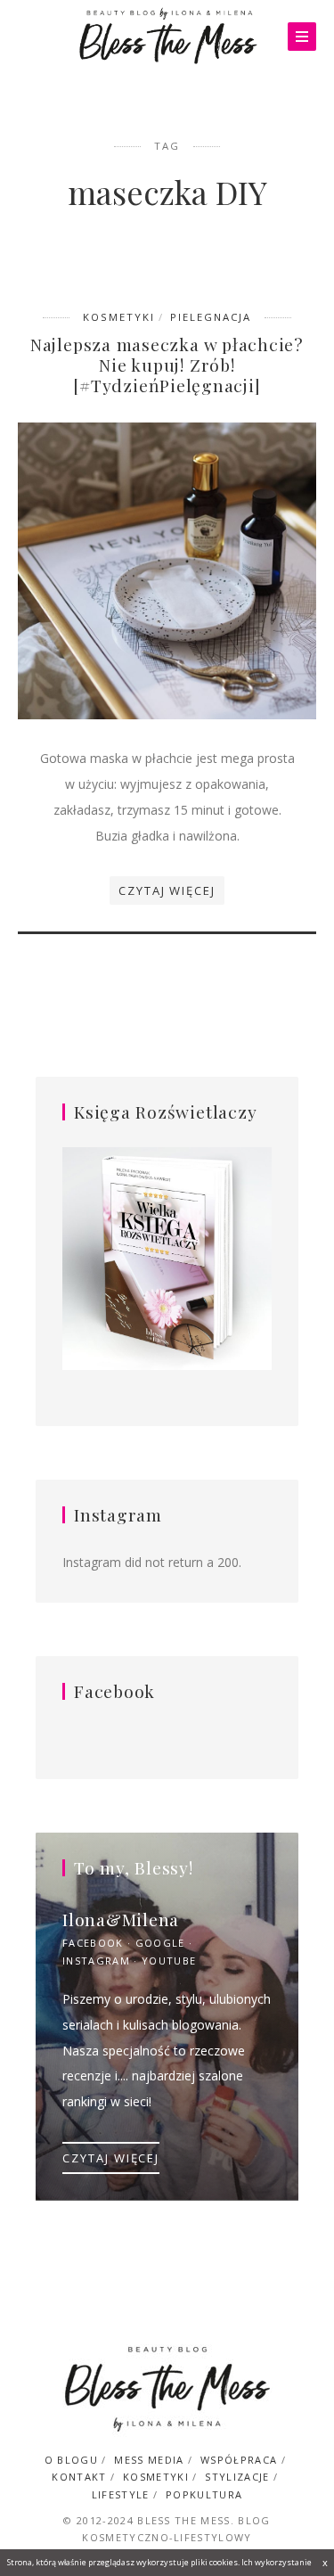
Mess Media (149, 2460)
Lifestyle (121, 2494)
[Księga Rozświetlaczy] (167, 1260)
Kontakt (79, 2477)
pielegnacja (210, 317)
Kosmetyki (119, 317)
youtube (169, 1961)
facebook (93, 1943)
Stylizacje (237, 2477)
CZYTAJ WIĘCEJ (111, 2158)
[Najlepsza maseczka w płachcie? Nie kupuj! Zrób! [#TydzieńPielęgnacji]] (167, 570)
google (160, 1943)
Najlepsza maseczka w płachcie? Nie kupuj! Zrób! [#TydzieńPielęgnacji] (167, 365)
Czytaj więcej (167, 890)
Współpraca (239, 2460)
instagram (96, 1961)
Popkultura (204, 2494)
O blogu (71, 2460)
